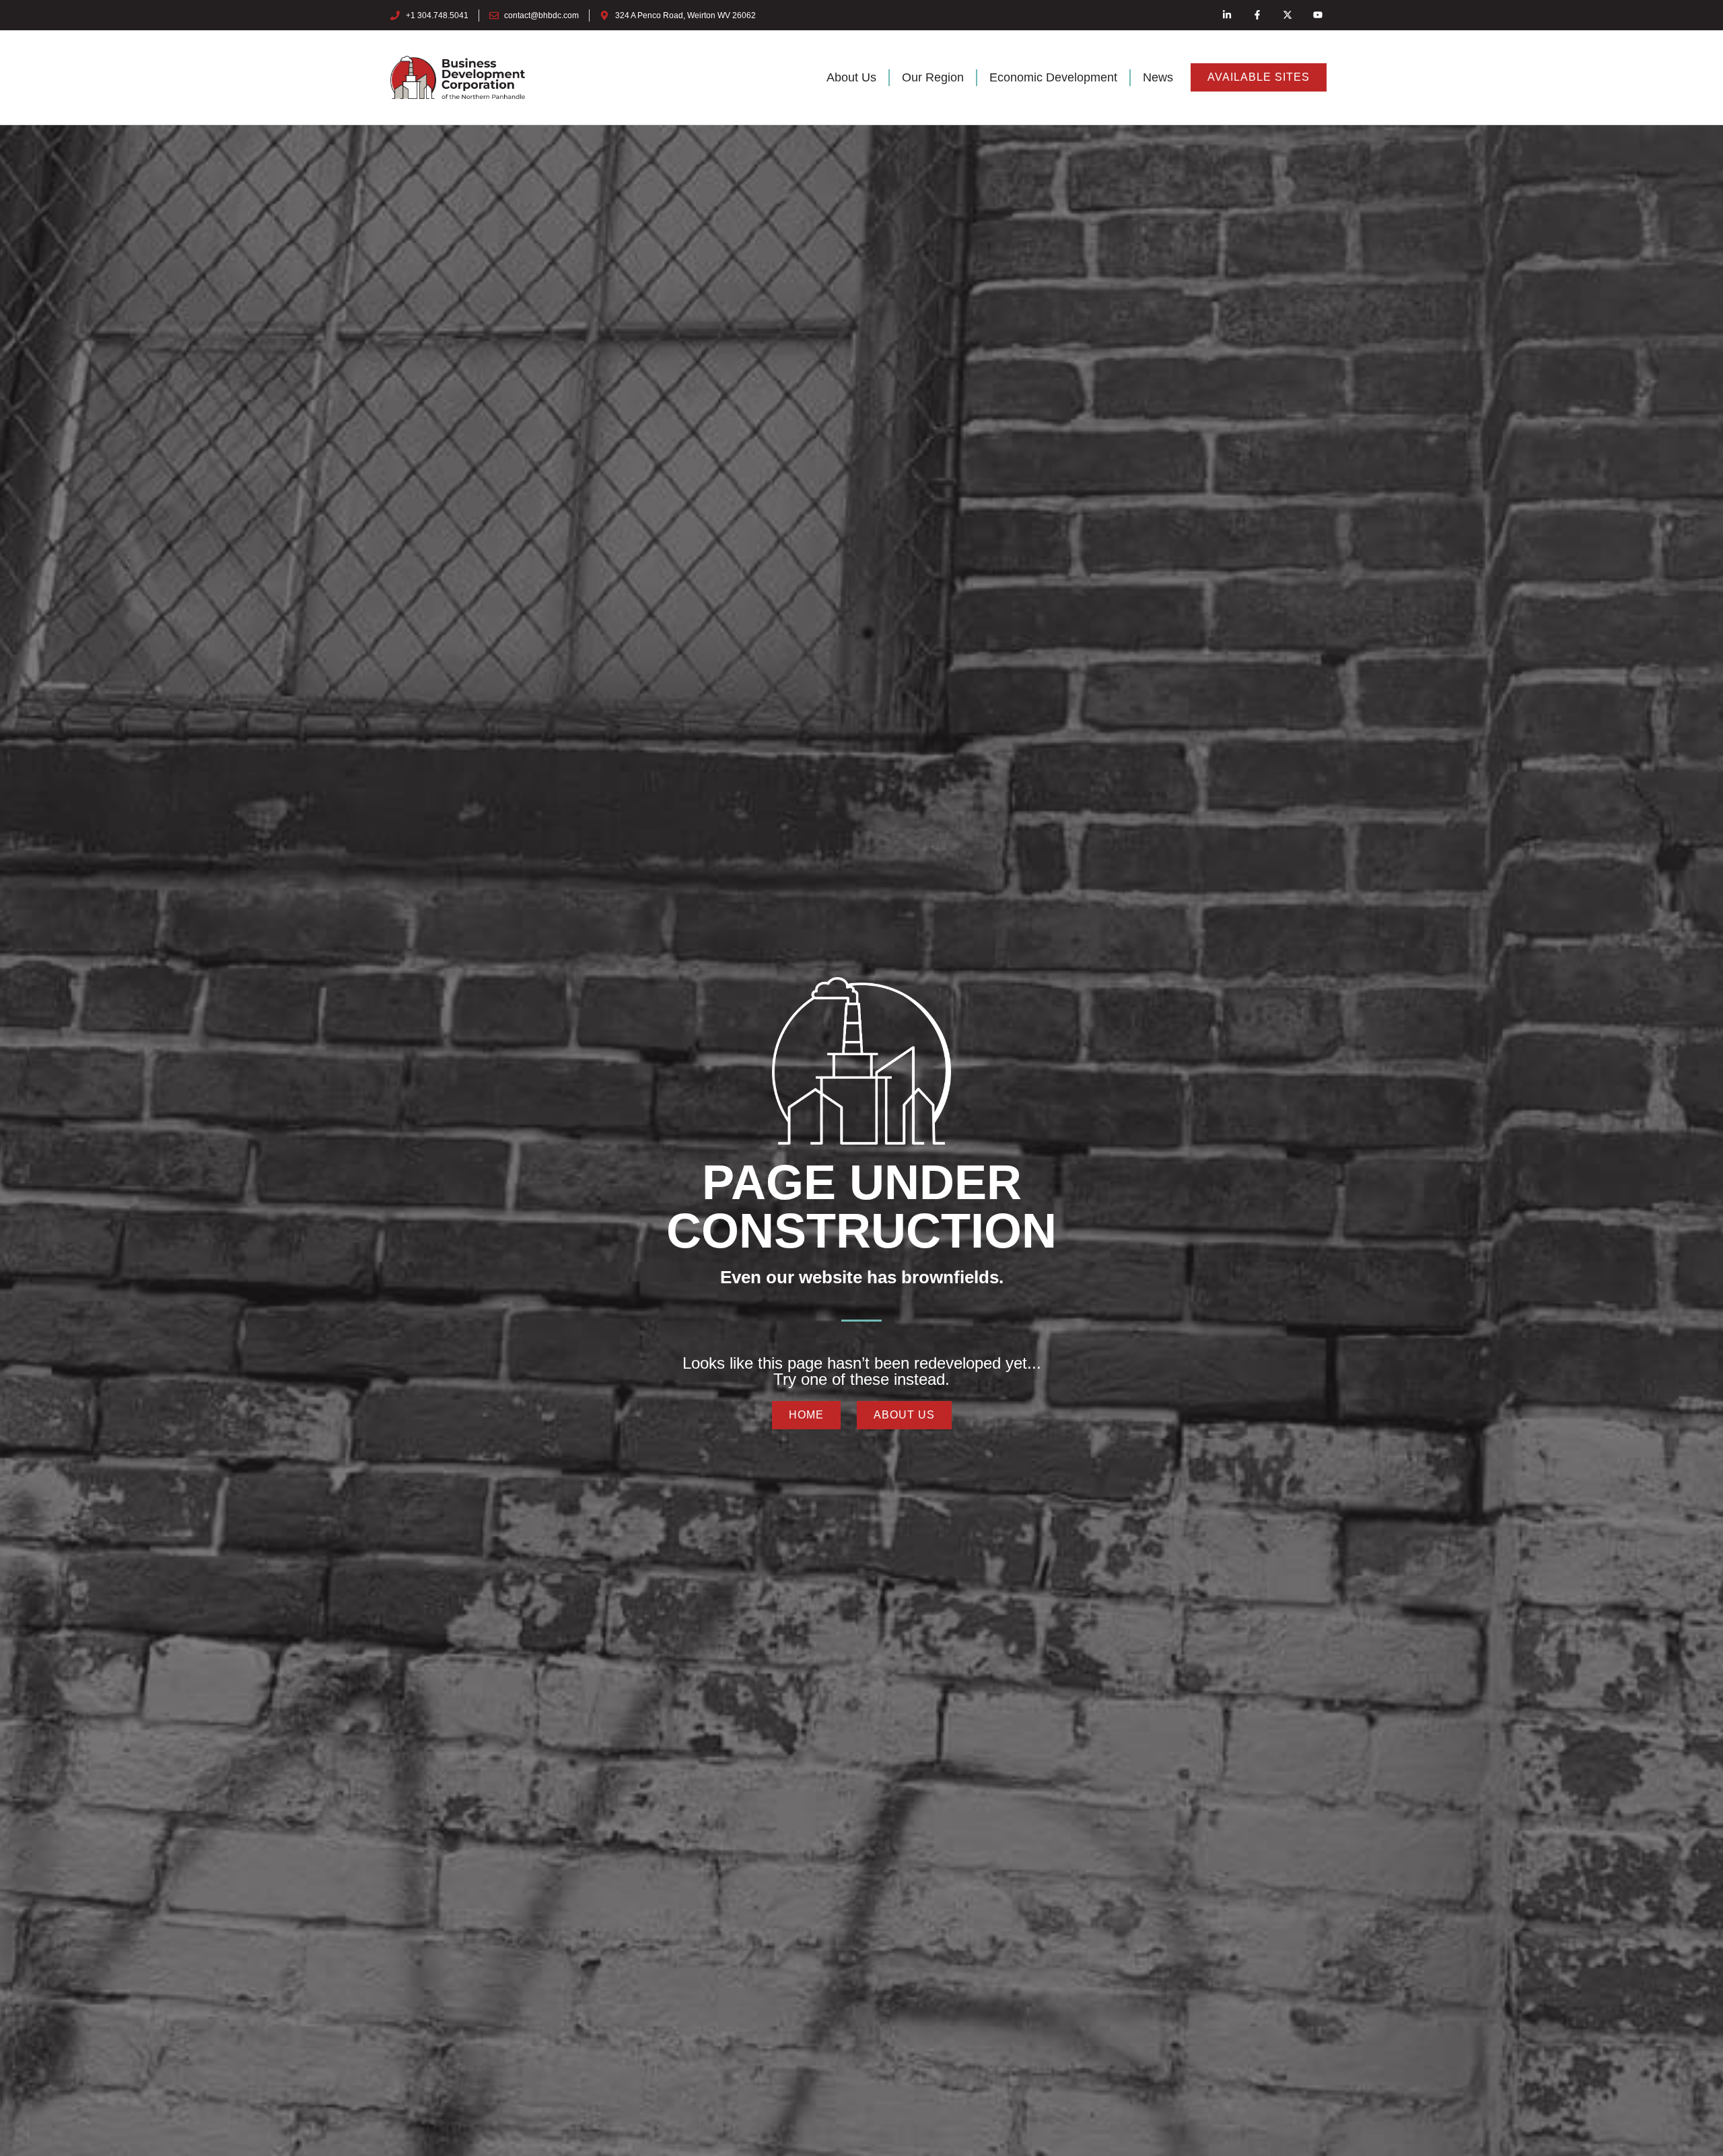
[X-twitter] (1287, 15)
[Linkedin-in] (1227, 15)
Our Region (933, 77)
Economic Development (1053, 77)
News (1158, 77)
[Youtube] (1317, 15)
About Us (851, 77)
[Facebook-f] (1258, 15)
